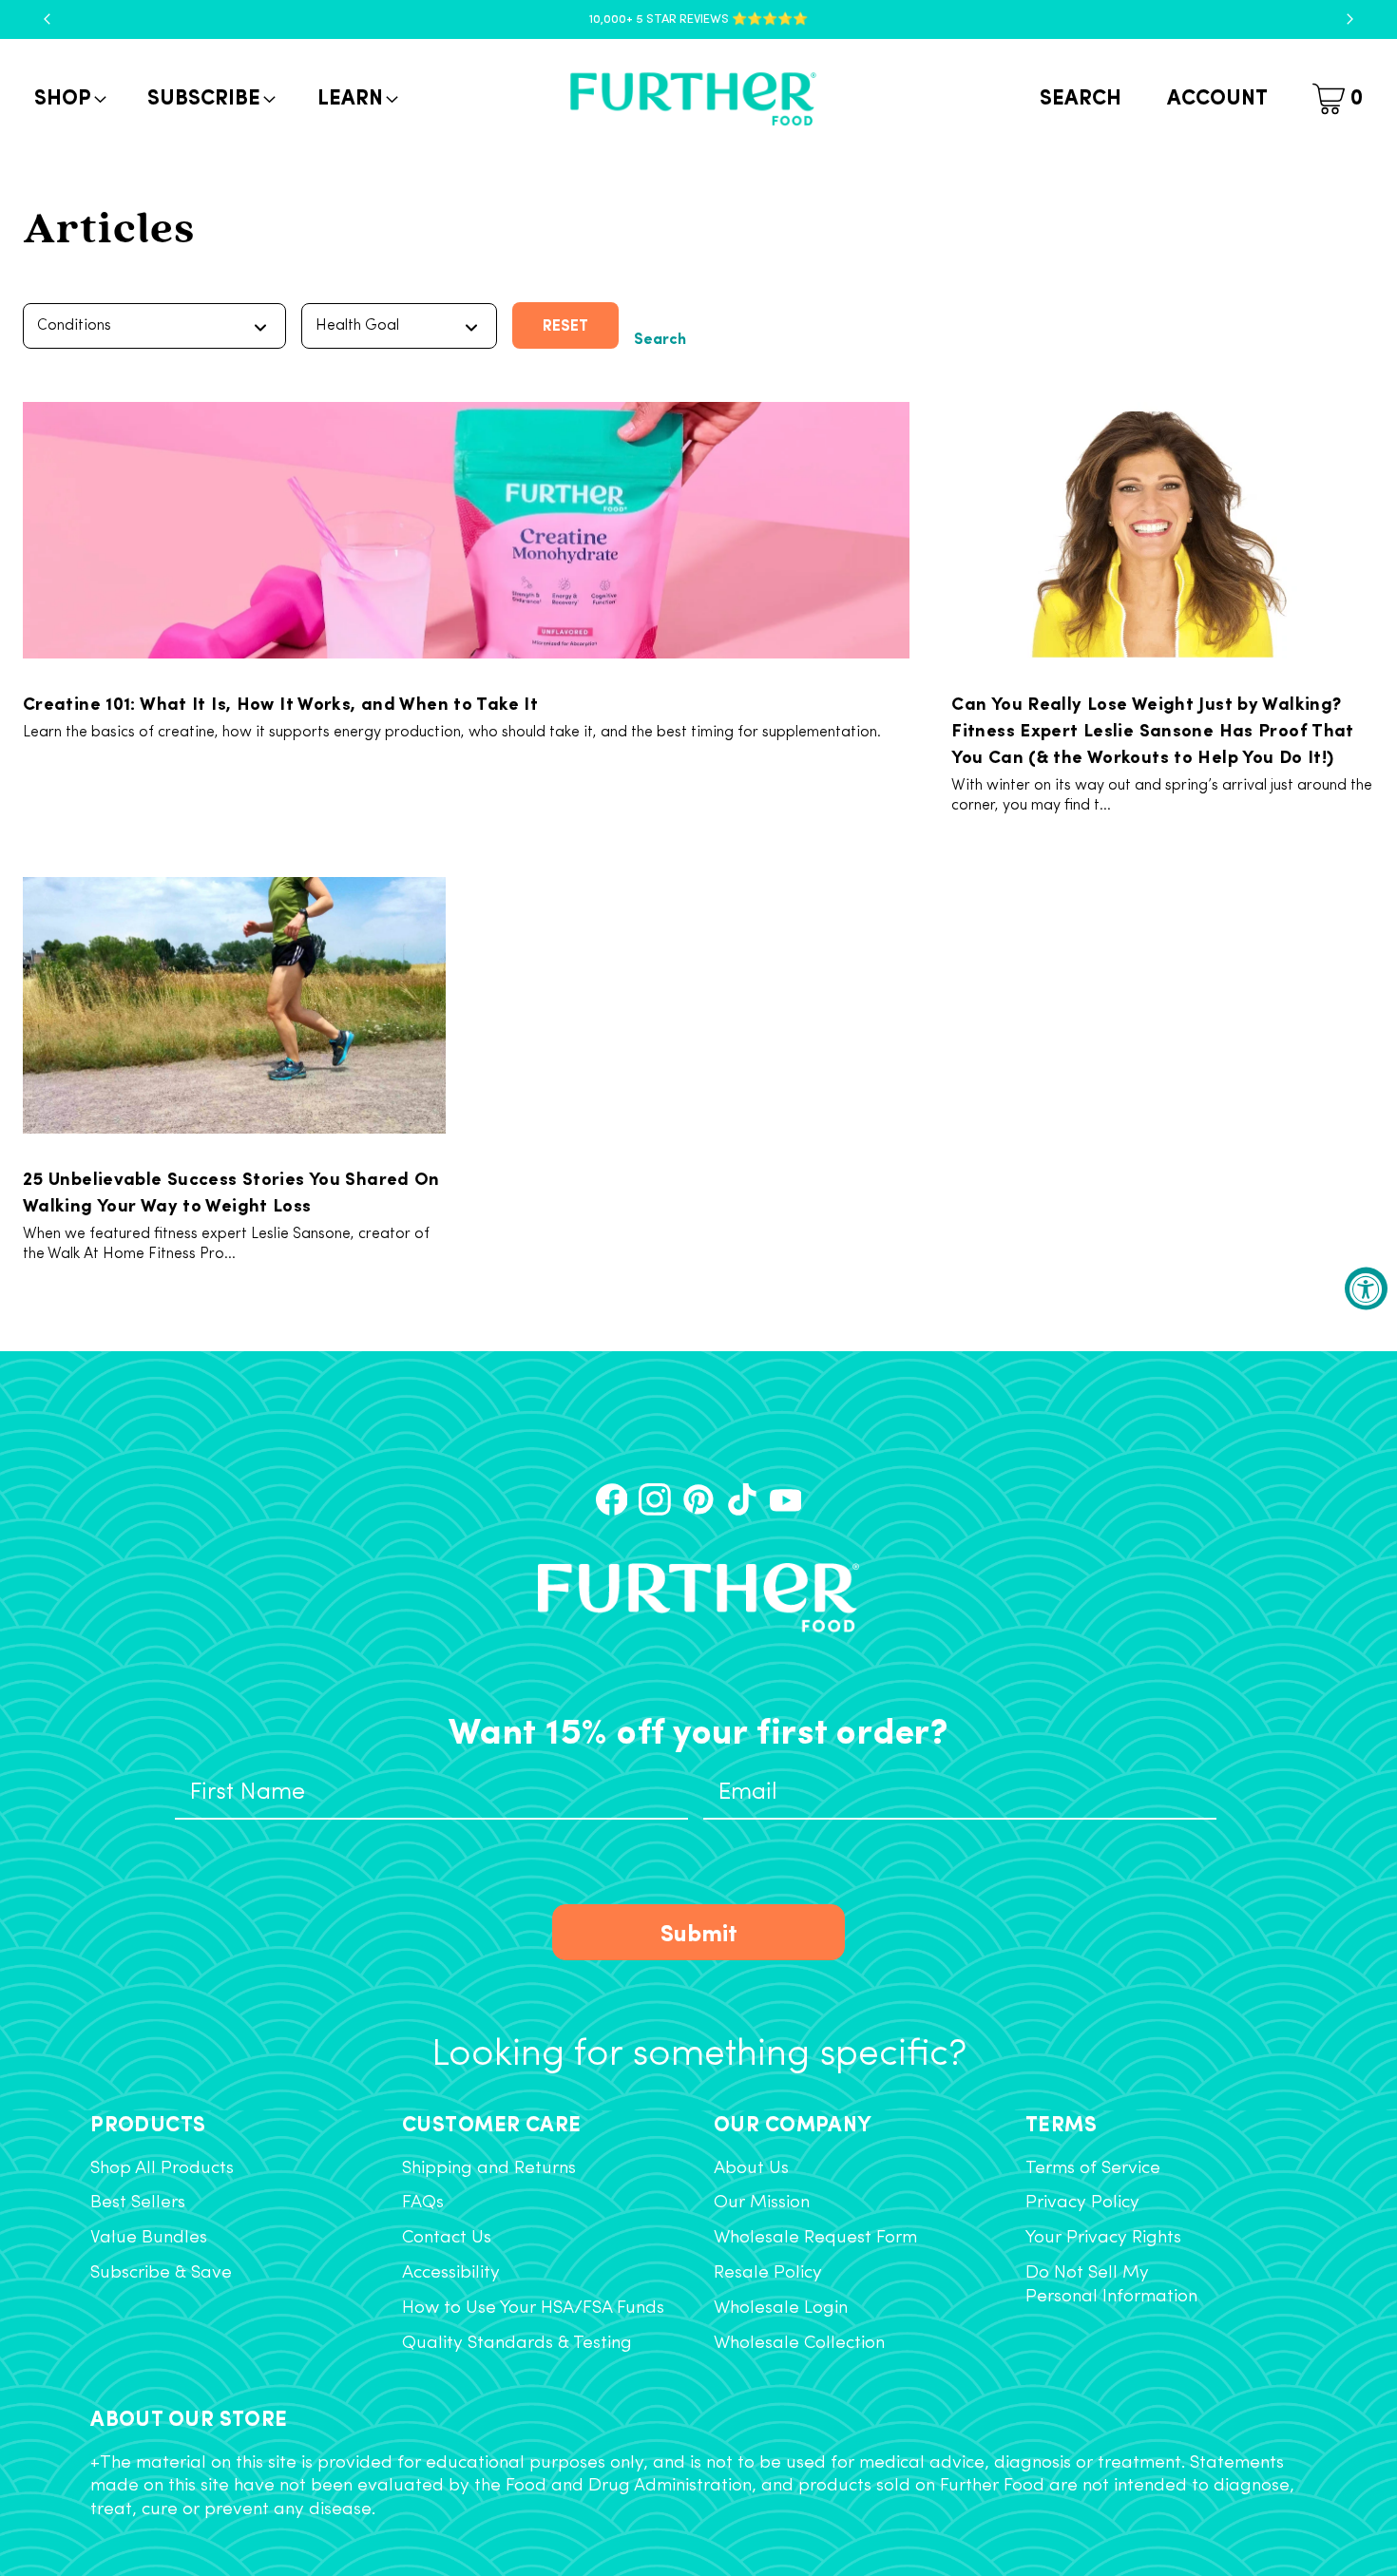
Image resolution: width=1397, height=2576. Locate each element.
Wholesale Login (781, 2309)
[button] (68, 99)
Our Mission (762, 2203)
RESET (565, 324)
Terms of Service (1093, 2169)
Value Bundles (149, 2238)
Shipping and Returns (489, 2169)
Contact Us (447, 2238)
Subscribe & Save (161, 2273)
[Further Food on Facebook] (612, 1499)
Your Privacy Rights (1103, 2238)
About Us (751, 2169)
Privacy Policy (1082, 2203)
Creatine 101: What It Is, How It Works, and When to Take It (280, 702)
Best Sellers (138, 2203)
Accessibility (451, 2273)
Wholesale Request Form (815, 2238)
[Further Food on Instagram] (655, 1499)
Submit (699, 1931)
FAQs (423, 2203)
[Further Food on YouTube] (786, 1499)
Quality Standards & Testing (517, 2344)
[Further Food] (693, 99)
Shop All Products (162, 2169)
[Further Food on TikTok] (742, 1499)
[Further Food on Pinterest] (698, 1499)
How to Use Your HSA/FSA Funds (533, 2309)
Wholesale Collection (799, 2344)
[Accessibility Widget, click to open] (1366, 1288)
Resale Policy (768, 2273)
